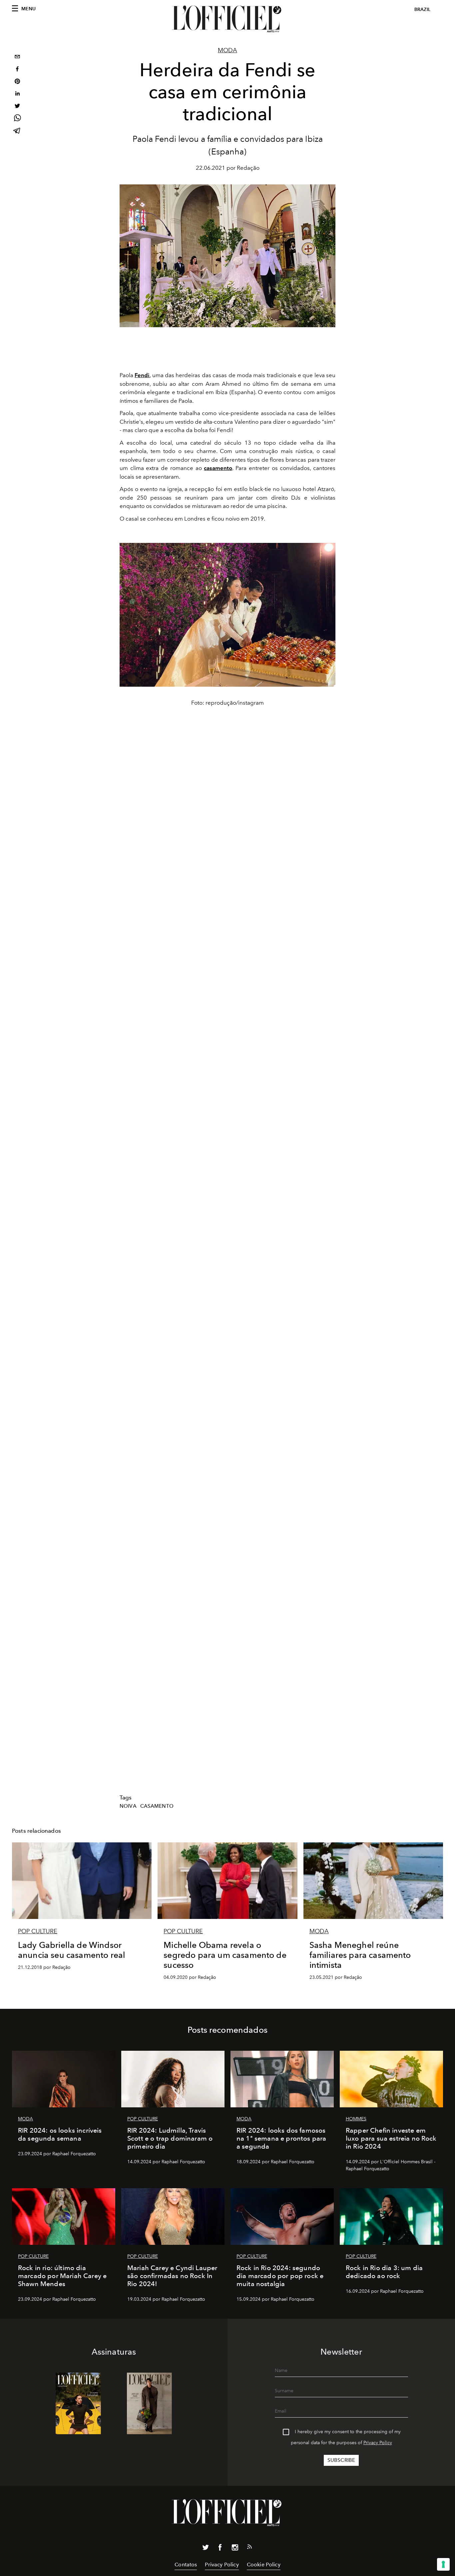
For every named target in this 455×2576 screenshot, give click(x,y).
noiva (128, 1806)
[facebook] (17, 70)
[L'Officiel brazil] (227, 19)
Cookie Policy (264, 2565)
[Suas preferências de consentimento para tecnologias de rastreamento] (443, 2564)
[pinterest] (17, 82)
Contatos (186, 2565)
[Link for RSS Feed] (249, 2548)
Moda (227, 50)
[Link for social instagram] (235, 2549)
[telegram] (17, 131)
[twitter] (17, 107)
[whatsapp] (17, 119)
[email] (17, 57)
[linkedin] (17, 94)
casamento (157, 1806)
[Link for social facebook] (220, 2549)
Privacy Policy (378, 2443)
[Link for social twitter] (206, 2549)
